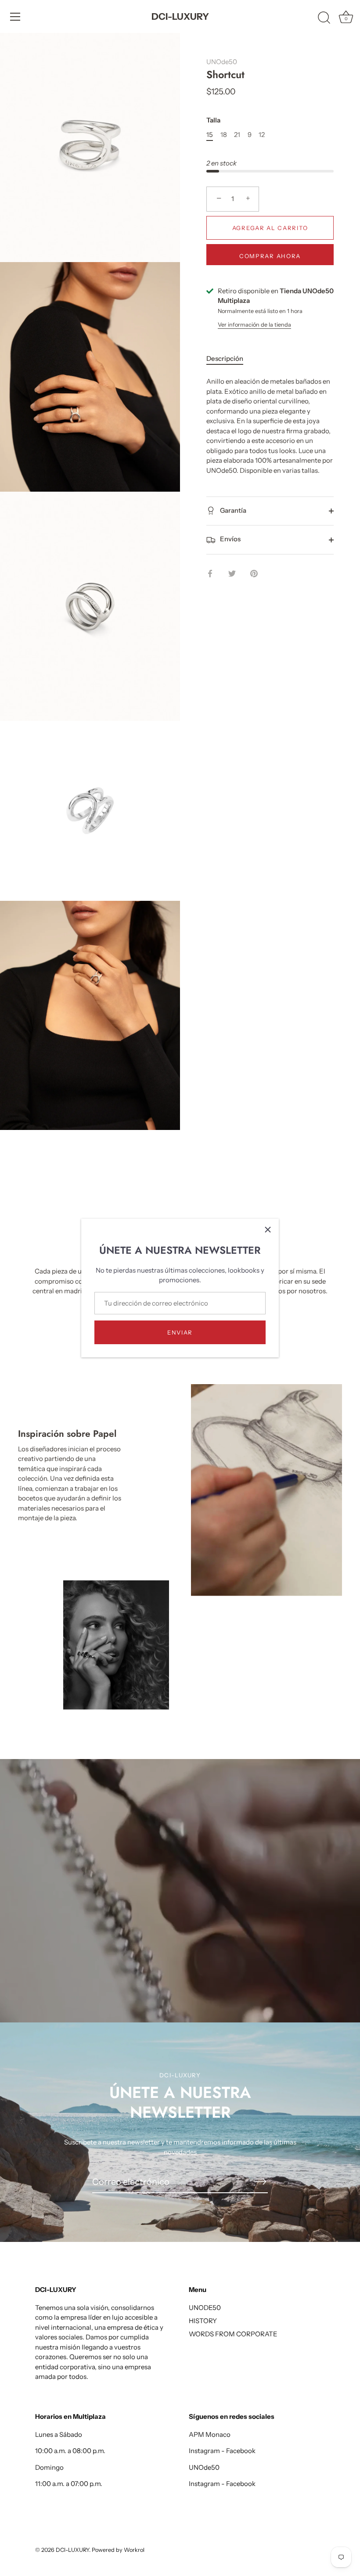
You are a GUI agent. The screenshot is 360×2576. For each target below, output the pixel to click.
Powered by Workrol (118, 2550)
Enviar (180, 1332)
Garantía (232, 510)
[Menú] (15, 17)
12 (262, 135)
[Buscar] (324, 18)
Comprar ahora (270, 256)
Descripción (225, 358)
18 (224, 135)
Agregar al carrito (270, 228)
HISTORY (203, 2321)
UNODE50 (205, 2308)
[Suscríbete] (261, 2181)
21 (237, 135)
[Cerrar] (268, 1230)
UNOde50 (222, 62)
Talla (213, 120)
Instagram (204, 2451)
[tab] (229, 359)
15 (210, 135)
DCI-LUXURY (180, 16)
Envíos (230, 539)
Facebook (241, 2451)
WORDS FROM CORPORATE (233, 2334)
